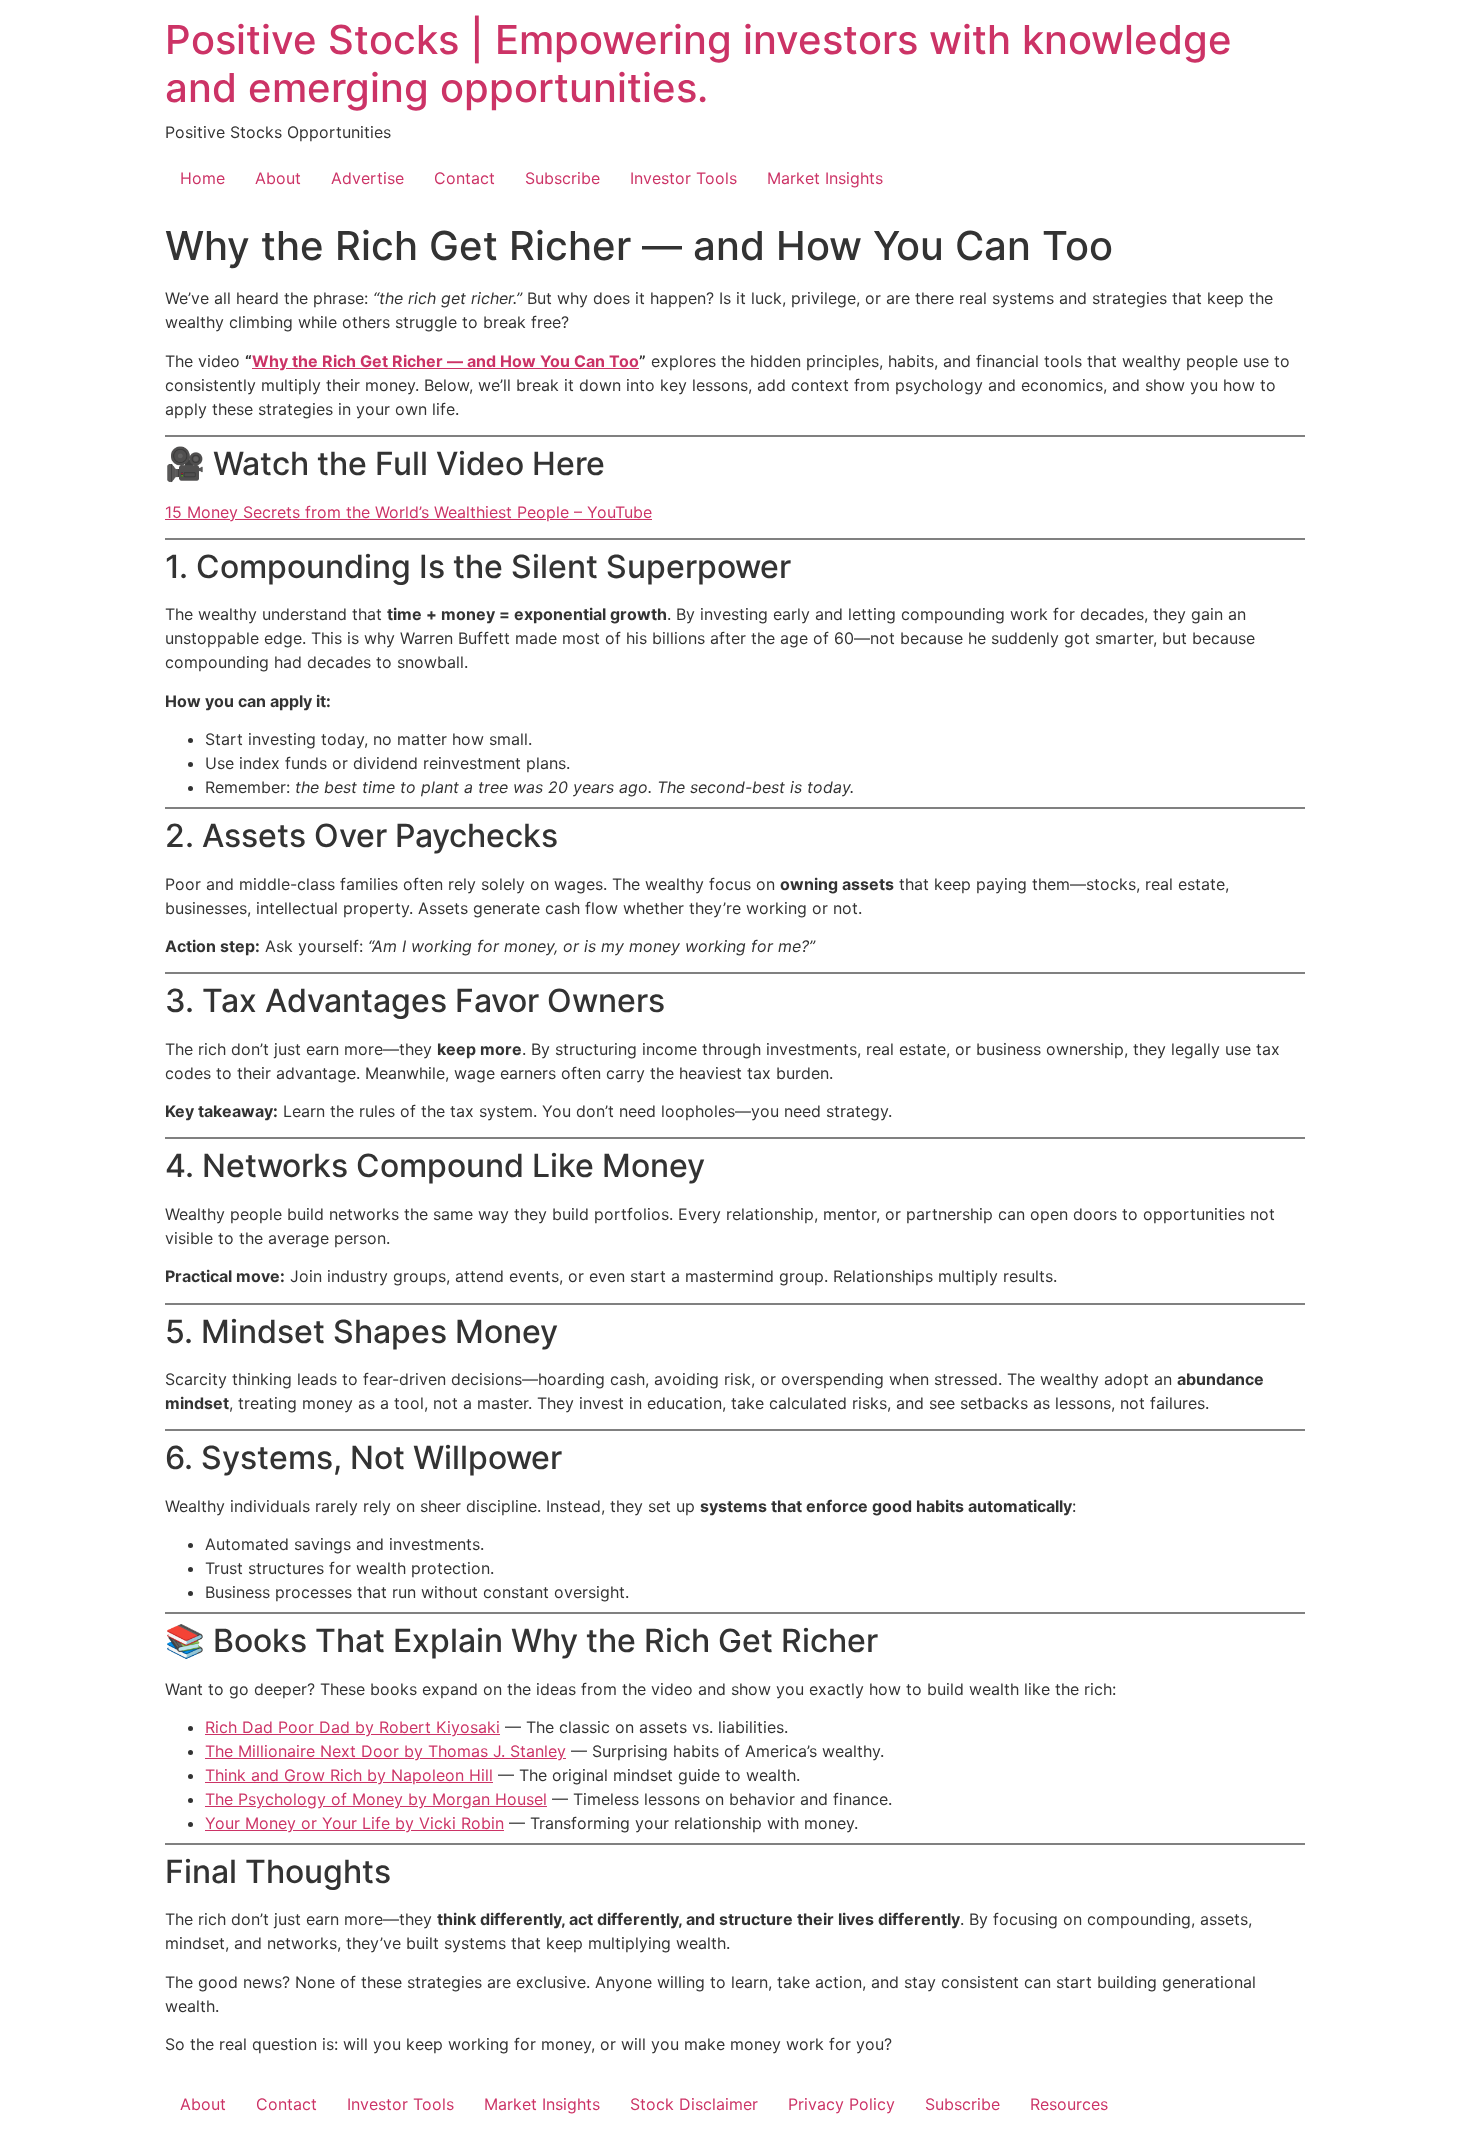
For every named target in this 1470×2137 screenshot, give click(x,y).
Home (202, 178)
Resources (1069, 2104)
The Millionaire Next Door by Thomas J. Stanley (385, 1751)
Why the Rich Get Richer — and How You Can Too (445, 361)
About (278, 178)
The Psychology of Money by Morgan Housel (376, 1799)
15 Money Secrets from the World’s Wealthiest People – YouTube (408, 512)
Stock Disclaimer (694, 2104)
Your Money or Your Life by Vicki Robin (354, 1823)
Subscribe (562, 178)
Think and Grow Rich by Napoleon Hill (349, 1775)
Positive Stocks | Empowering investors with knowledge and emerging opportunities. (698, 63)
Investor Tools (683, 178)
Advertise (367, 178)
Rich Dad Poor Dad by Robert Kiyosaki (352, 1727)
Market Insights (825, 178)
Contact (464, 178)
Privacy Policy (841, 2104)
